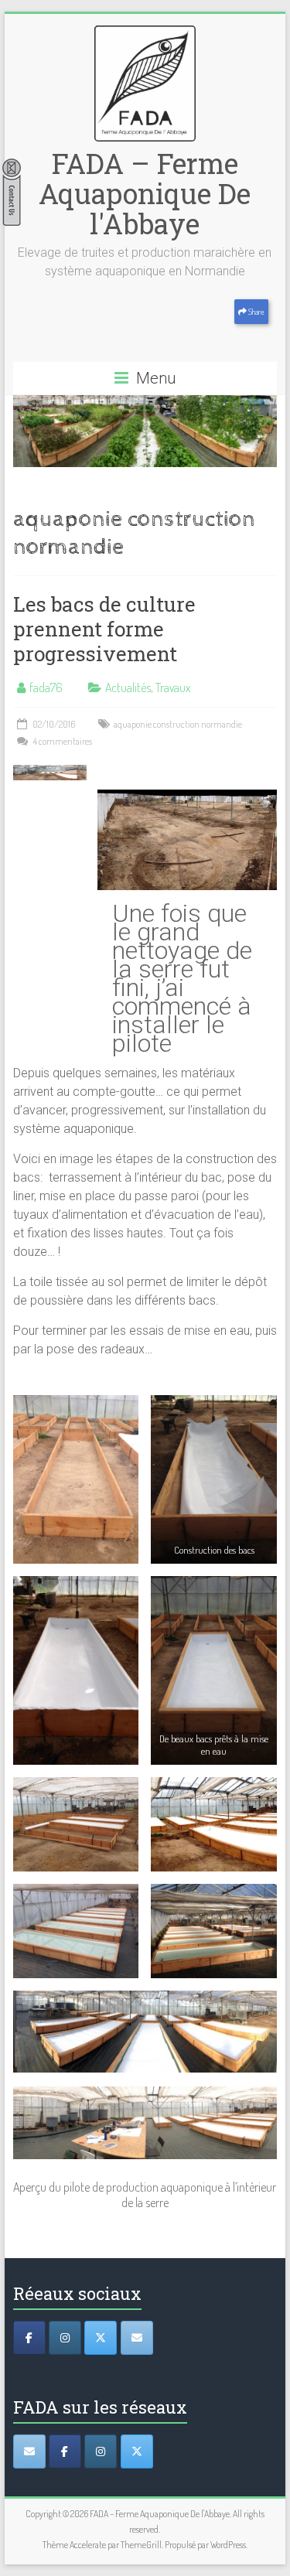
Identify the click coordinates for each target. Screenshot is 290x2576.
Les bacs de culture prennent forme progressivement (104, 629)
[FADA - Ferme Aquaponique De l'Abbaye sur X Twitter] (137, 2451)
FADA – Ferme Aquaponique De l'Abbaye (145, 193)
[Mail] (137, 2338)
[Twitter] (101, 2338)
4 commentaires (62, 741)
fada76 (46, 688)
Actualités (128, 688)
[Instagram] (65, 2338)
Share (256, 312)
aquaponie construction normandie (178, 724)
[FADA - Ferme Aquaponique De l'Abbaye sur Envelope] (29, 2451)
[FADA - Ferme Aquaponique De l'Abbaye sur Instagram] (101, 2451)
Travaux (173, 688)
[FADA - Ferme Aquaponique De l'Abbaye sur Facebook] (65, 2451)
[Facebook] (29, 2338)
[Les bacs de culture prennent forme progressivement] (50, 773)
